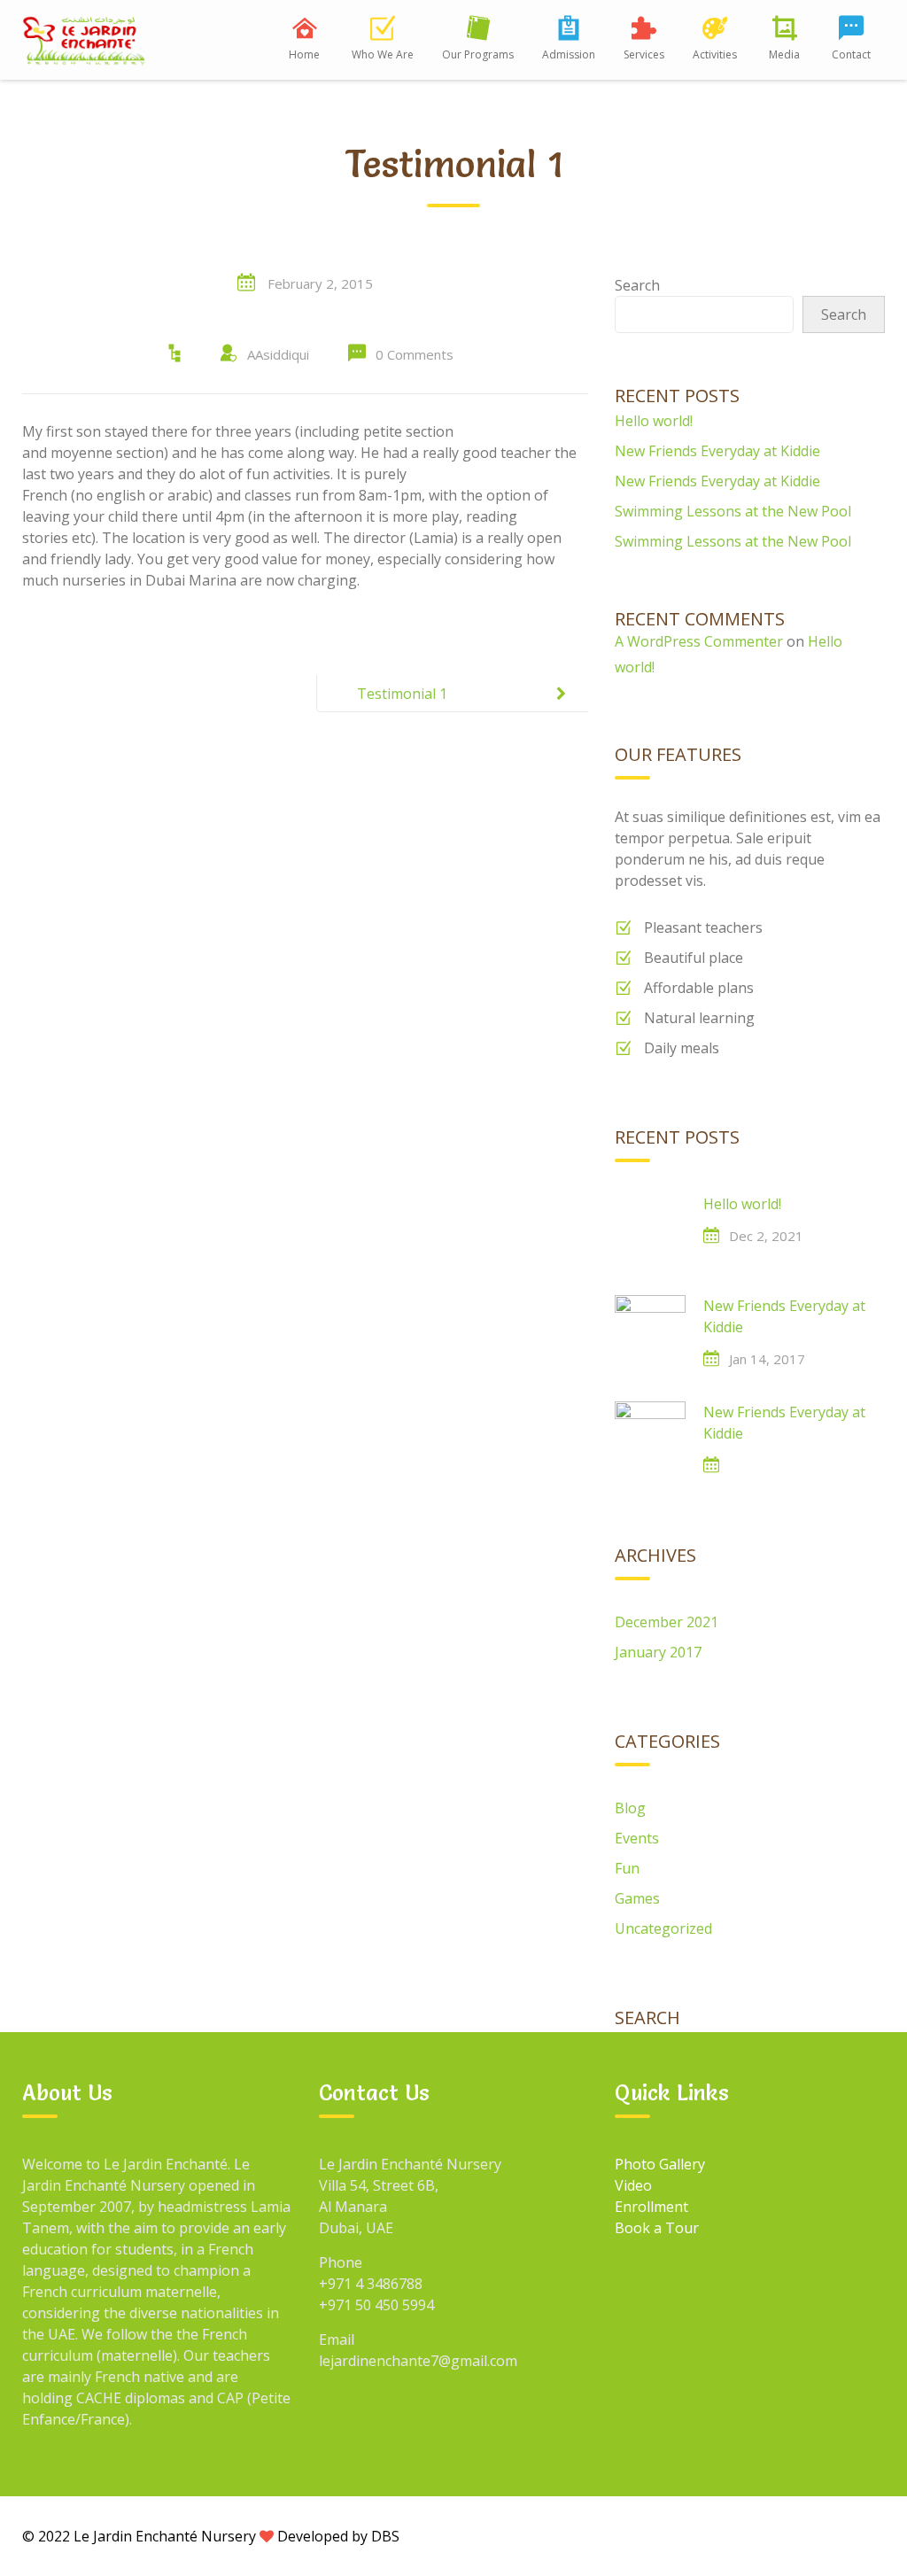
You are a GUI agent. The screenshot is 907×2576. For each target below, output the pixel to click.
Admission (569, 54)
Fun (627, 1868)
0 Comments (415, 354)
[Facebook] (703, 2535)
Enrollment (651, 2207)
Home (304, 54)
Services (644, 54)
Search (637, 285)
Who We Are (383, 54)
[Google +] (744, 2535)
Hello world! (654, 421)
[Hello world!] (650, 1229)
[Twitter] (785, 2535)
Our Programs (478, 54)
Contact (851, 54)
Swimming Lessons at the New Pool (733, 511)
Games (637, 1898)
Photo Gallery (660, 2164)
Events (637, 1838)
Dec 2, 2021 (766, 1236)
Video (633, 2185)
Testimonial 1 (402, 694)
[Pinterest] (866, 2535)
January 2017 (658, 1652)
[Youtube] (826, 2535)
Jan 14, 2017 (767, 1359)
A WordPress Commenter (699, 641)
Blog (630, 1808)
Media (784, 54)
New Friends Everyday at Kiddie (717, 451)
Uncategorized (663, 1928)
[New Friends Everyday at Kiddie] (650, 1331)
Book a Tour (657, 2228)
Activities (715, 54)
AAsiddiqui (278, 354)
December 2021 (667, 1622)
